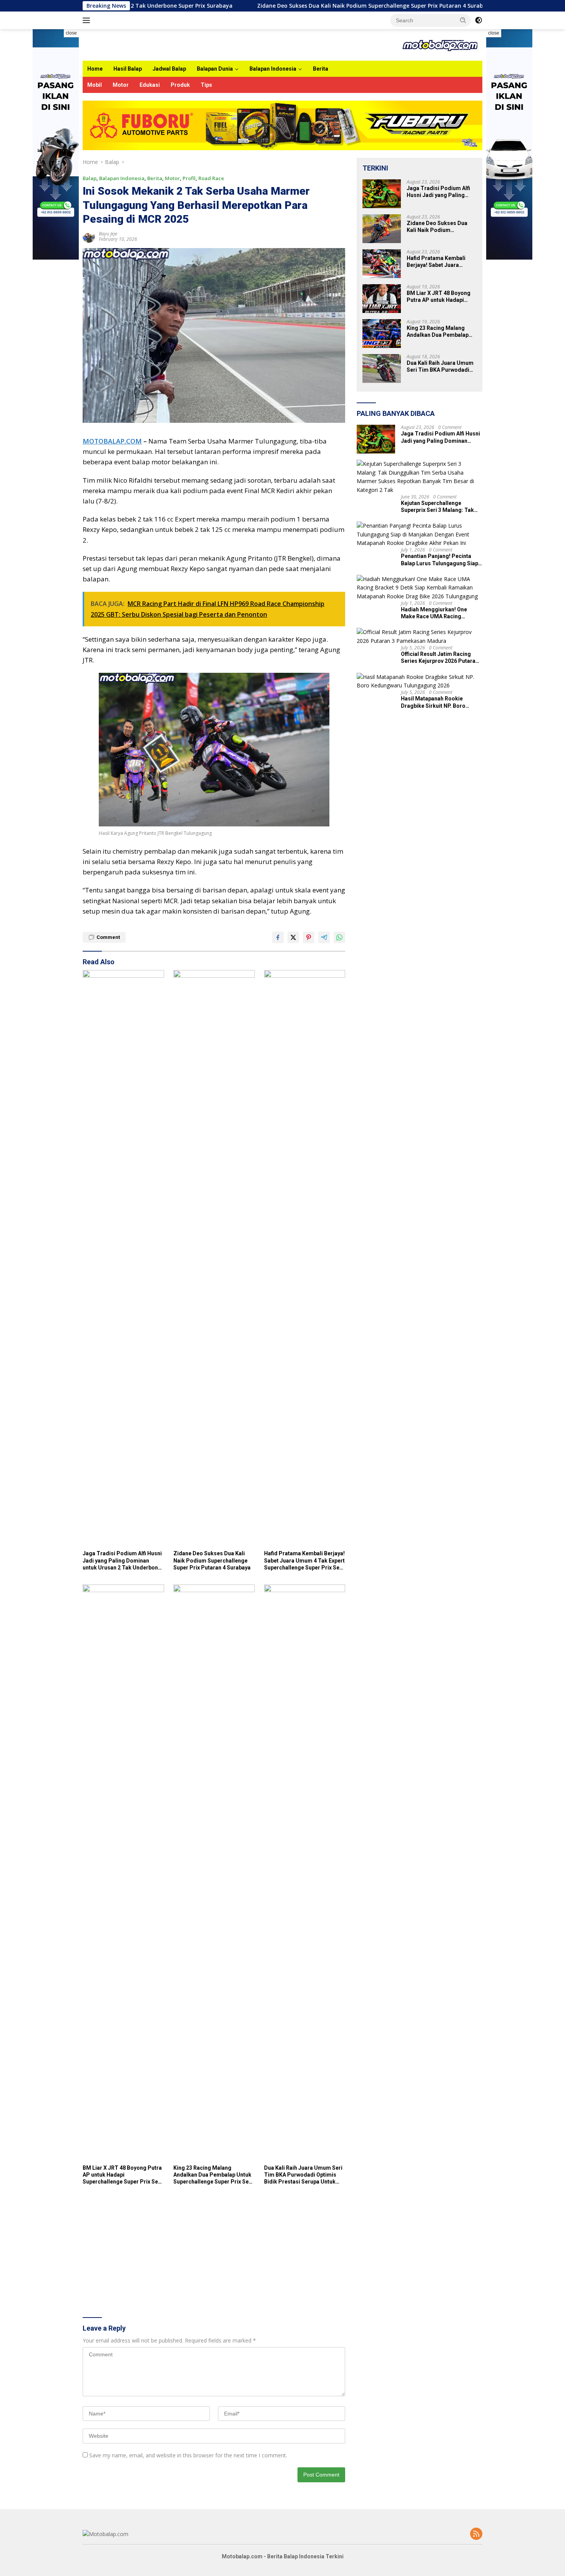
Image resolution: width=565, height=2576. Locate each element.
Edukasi (150, 85)
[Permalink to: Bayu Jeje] (89, 236)
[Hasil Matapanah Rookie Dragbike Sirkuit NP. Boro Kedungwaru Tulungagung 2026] (420, 681)
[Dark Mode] (479, 20)
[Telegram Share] (324, 937)
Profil (189, 178)
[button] (463, 20)
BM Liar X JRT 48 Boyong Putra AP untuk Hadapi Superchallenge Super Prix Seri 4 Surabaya (122, 2175)
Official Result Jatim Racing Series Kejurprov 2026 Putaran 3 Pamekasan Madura (440, 658)
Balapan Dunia (215, 69)
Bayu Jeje (108, 234)
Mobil (95, 85)
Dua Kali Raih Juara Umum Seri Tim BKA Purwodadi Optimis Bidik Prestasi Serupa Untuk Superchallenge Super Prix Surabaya (303, 2175)
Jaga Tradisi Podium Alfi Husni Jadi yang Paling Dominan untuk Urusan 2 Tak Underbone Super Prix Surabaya (122, 1561)
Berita (321, 69)
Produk (180, 85)
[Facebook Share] (278, 937)
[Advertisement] (214, 2253)
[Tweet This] (293, 937)
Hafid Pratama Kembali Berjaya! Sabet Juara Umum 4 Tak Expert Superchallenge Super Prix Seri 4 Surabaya (304, 1561)
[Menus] (88, 20)
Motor (121, 85)
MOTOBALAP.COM (112, 441)
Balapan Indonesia (273, 69)
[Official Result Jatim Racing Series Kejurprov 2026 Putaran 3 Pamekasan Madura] (420, 637)
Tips (206, 85)
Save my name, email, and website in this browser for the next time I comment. (188, 2455)
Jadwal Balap (169, 69)
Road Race (211, 178)
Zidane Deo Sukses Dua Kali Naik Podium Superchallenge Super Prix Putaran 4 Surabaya (286, 6)
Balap (90, 178)
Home (95, 69)
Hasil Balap (128, 69)
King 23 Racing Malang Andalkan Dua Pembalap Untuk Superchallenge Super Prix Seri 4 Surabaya (213, 2175)
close (71, 33)
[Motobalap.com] (440, 44)
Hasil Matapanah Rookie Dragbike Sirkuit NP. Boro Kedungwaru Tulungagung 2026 (441, 702)
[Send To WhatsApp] (339, 937)
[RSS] (476, 2534)
